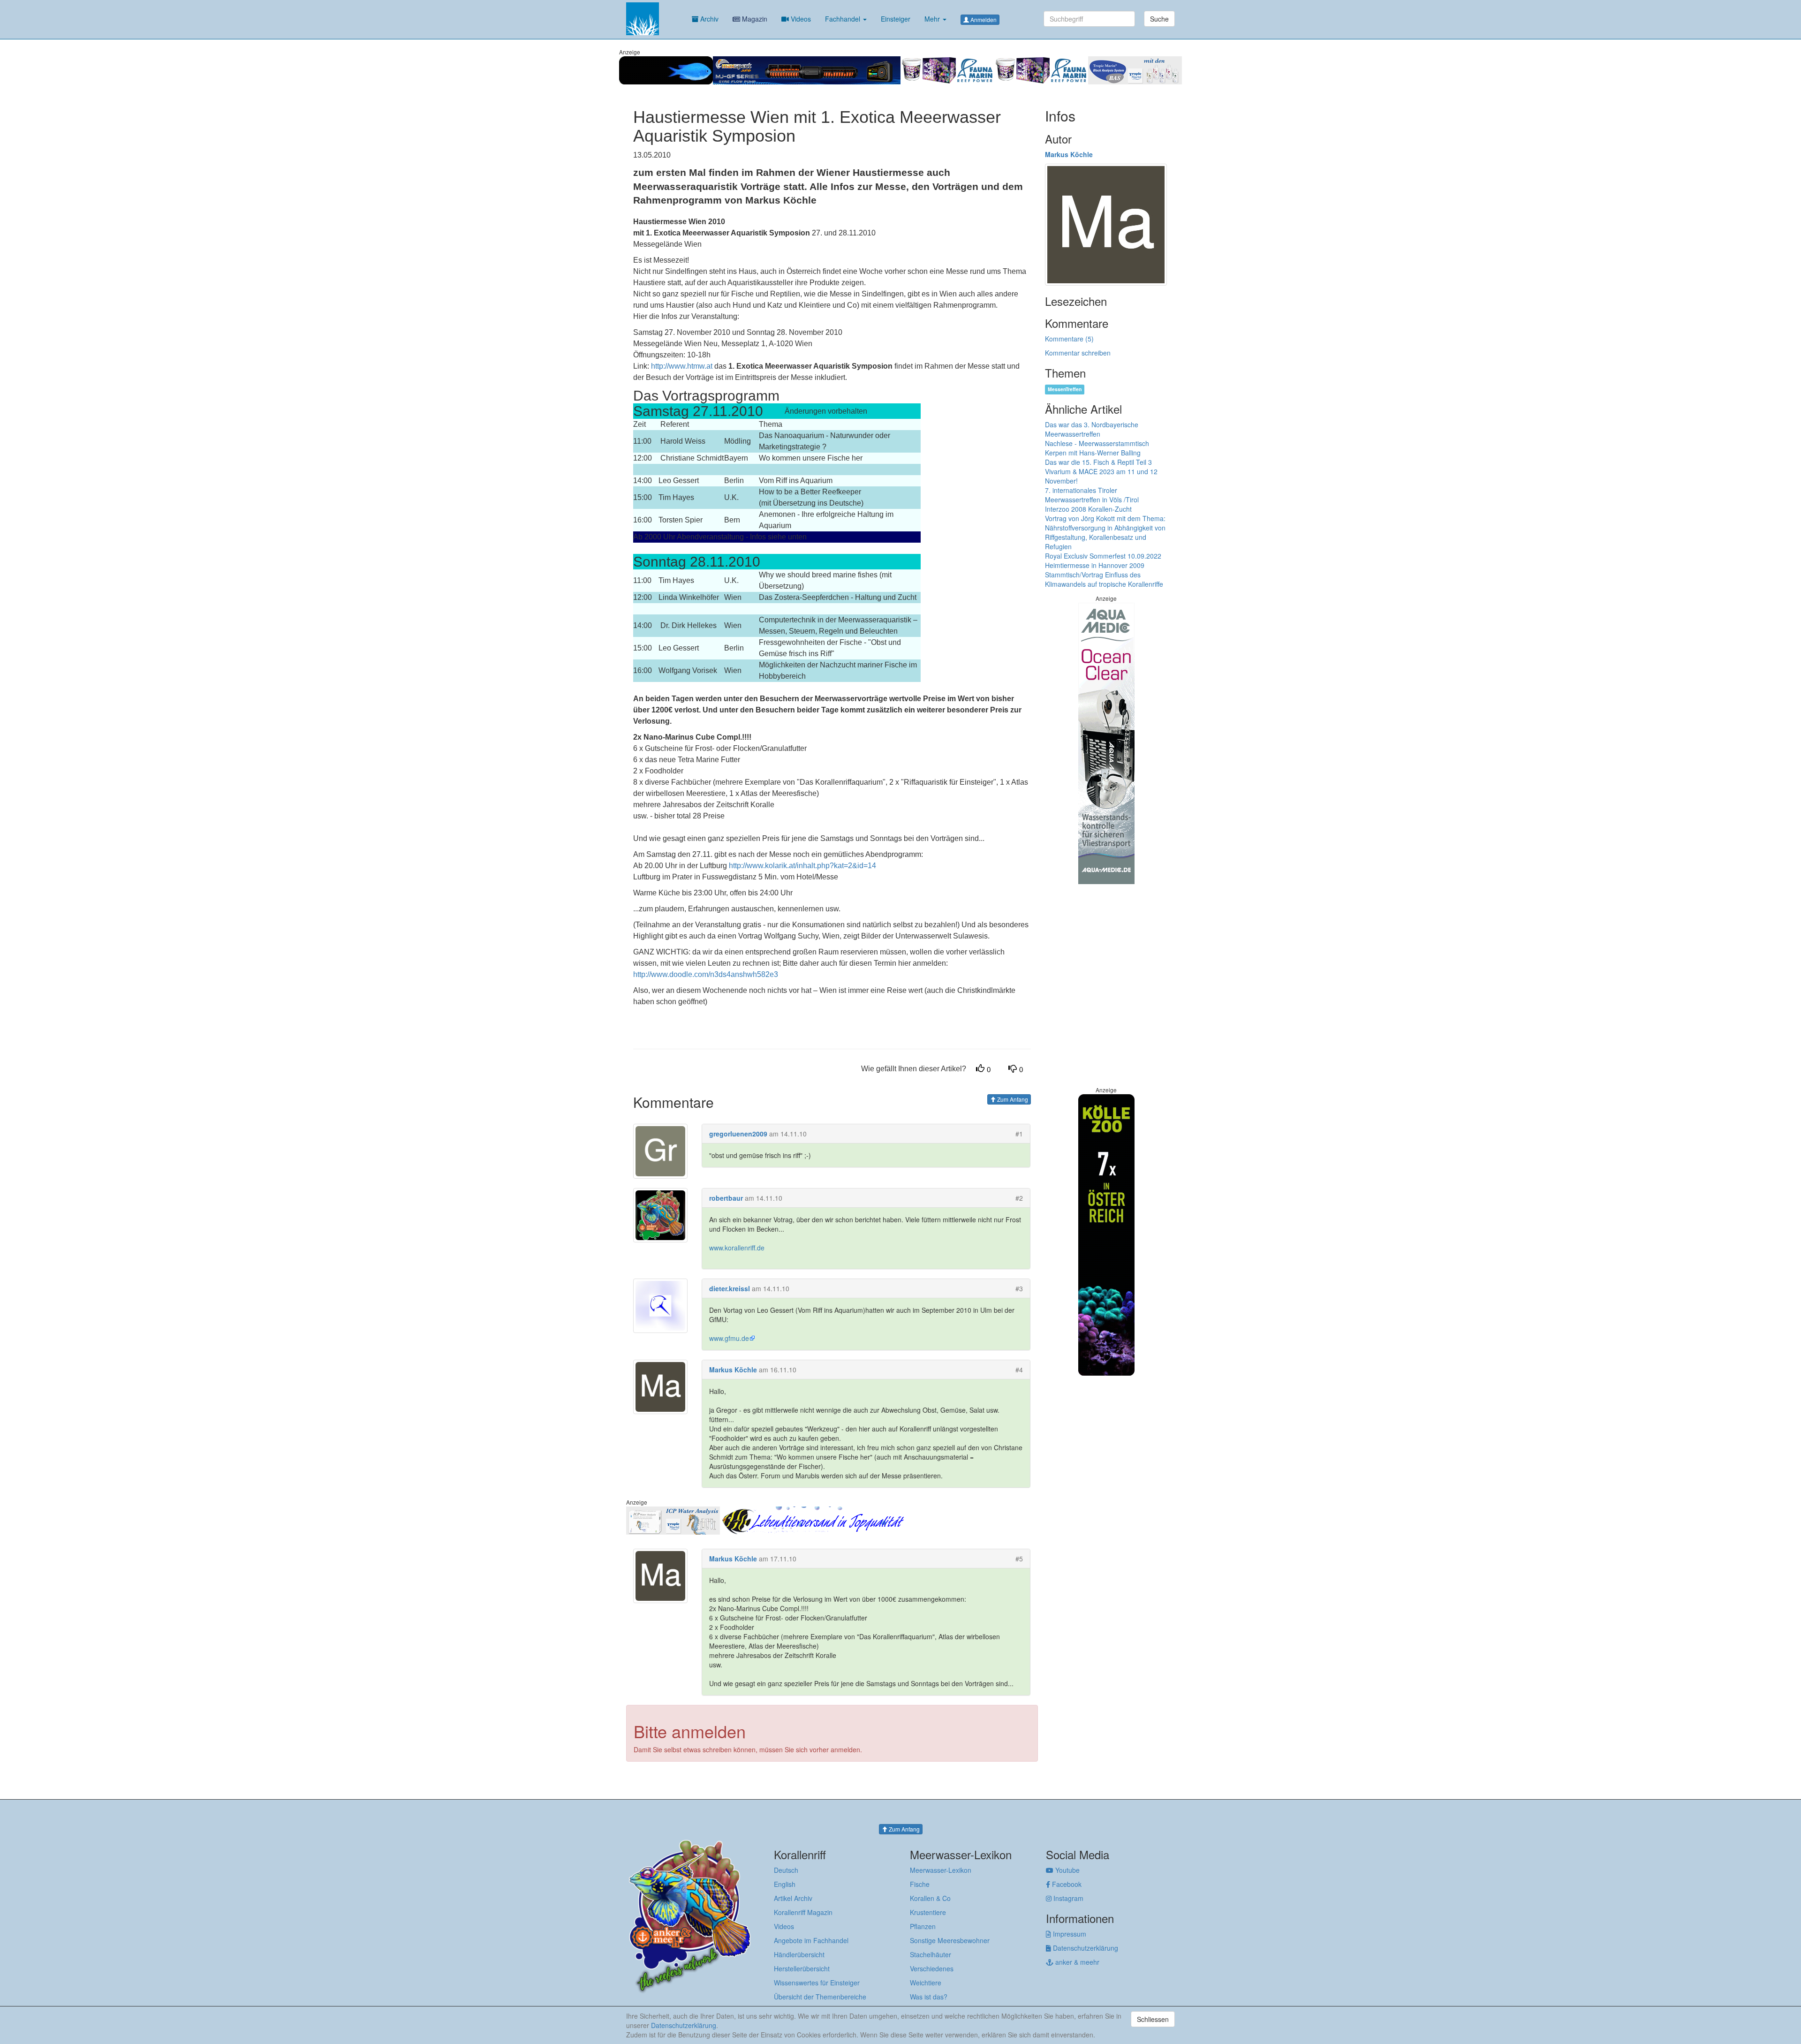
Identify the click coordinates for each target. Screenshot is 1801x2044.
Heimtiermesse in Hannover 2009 (1095, 565)
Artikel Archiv (793, 1898)
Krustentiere (928, 1912)
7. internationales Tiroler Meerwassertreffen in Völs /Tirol (1092, 495)
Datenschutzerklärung (1085, 1948)
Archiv (708, 19)
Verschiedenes (932, 1968)
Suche (1159, 19)
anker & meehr (1076, 1962)
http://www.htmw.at (682, 366)
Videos (800, 19)
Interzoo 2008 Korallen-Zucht (1088, 509)
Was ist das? (929, 1997)
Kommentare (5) (1069, 339)
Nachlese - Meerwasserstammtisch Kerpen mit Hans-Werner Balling (1097, 448)
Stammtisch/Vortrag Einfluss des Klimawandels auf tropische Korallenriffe (1104, 579)
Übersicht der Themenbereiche (820, 1997)
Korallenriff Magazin (803, 1912)
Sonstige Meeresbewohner (950, 1940)
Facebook (1066, 1884)
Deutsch (786, 1870)
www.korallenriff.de (737, 1248)
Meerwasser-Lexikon (941, 1870)
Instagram (1067, 1898)
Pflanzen (923, 1926)
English (785, 1884)
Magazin (754, 19)
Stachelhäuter (931, 1954)
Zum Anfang (1012, 1099)
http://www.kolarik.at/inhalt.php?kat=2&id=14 (802, 866)
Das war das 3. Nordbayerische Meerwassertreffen (1092, 429)
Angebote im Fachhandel (811, 1940)
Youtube (1067, 1870)
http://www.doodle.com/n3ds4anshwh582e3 (706, 974)
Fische (920, 1884)
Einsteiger (896, 19)
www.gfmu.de (729, 1338)
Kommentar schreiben (1078, 353)
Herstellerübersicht (802, 1968)
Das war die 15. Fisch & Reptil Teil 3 (1098, 462)
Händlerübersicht (799, 1954)
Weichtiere (926, 1983)
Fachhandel (844, 19)
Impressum (1069, 1934)
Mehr (933, 19)
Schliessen (1153, 2019)
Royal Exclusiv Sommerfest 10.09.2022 (1103, 556)
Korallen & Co (930, 1898)
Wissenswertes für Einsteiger (817, 1983)
